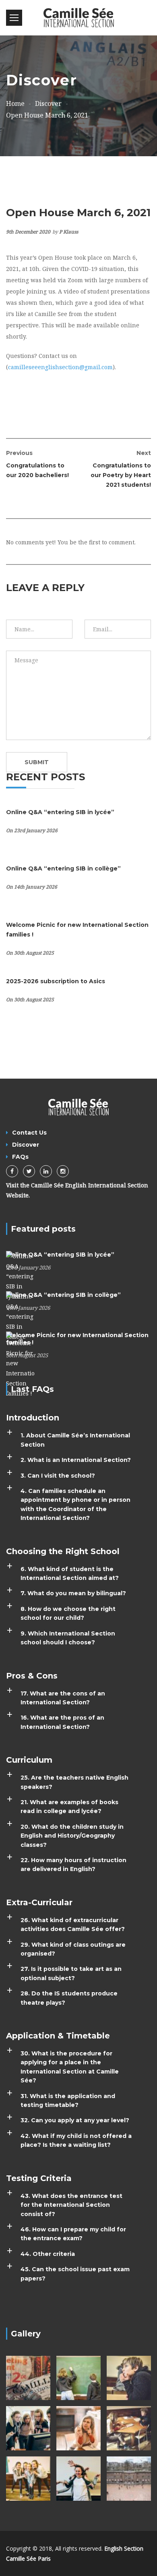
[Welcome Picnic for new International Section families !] (20, 1364)
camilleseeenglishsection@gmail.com (60, 367)
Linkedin (46, 1171)
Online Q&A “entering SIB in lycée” (60, 812)
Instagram (63, 1171)
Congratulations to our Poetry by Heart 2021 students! (121, 469)
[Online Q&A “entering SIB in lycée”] (20, 1276)
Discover (26, 1145)
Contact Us (29, 1133)
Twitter (29, 1171)
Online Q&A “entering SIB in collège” (63, 868)
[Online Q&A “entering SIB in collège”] (20, 1316)
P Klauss (69, 232)
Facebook (12, 1171)
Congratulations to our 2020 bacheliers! (37, 464)
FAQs (20, 1157)
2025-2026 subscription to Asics (56, 981)
